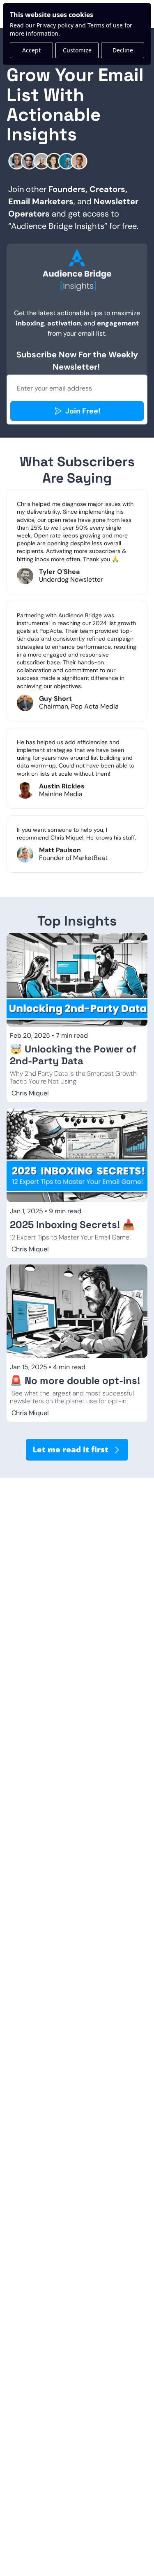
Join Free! (83, 411)
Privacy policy (55, 25)
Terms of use (105, 25)
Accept (31, 50)
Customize (77, 50)
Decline (123, 50)
